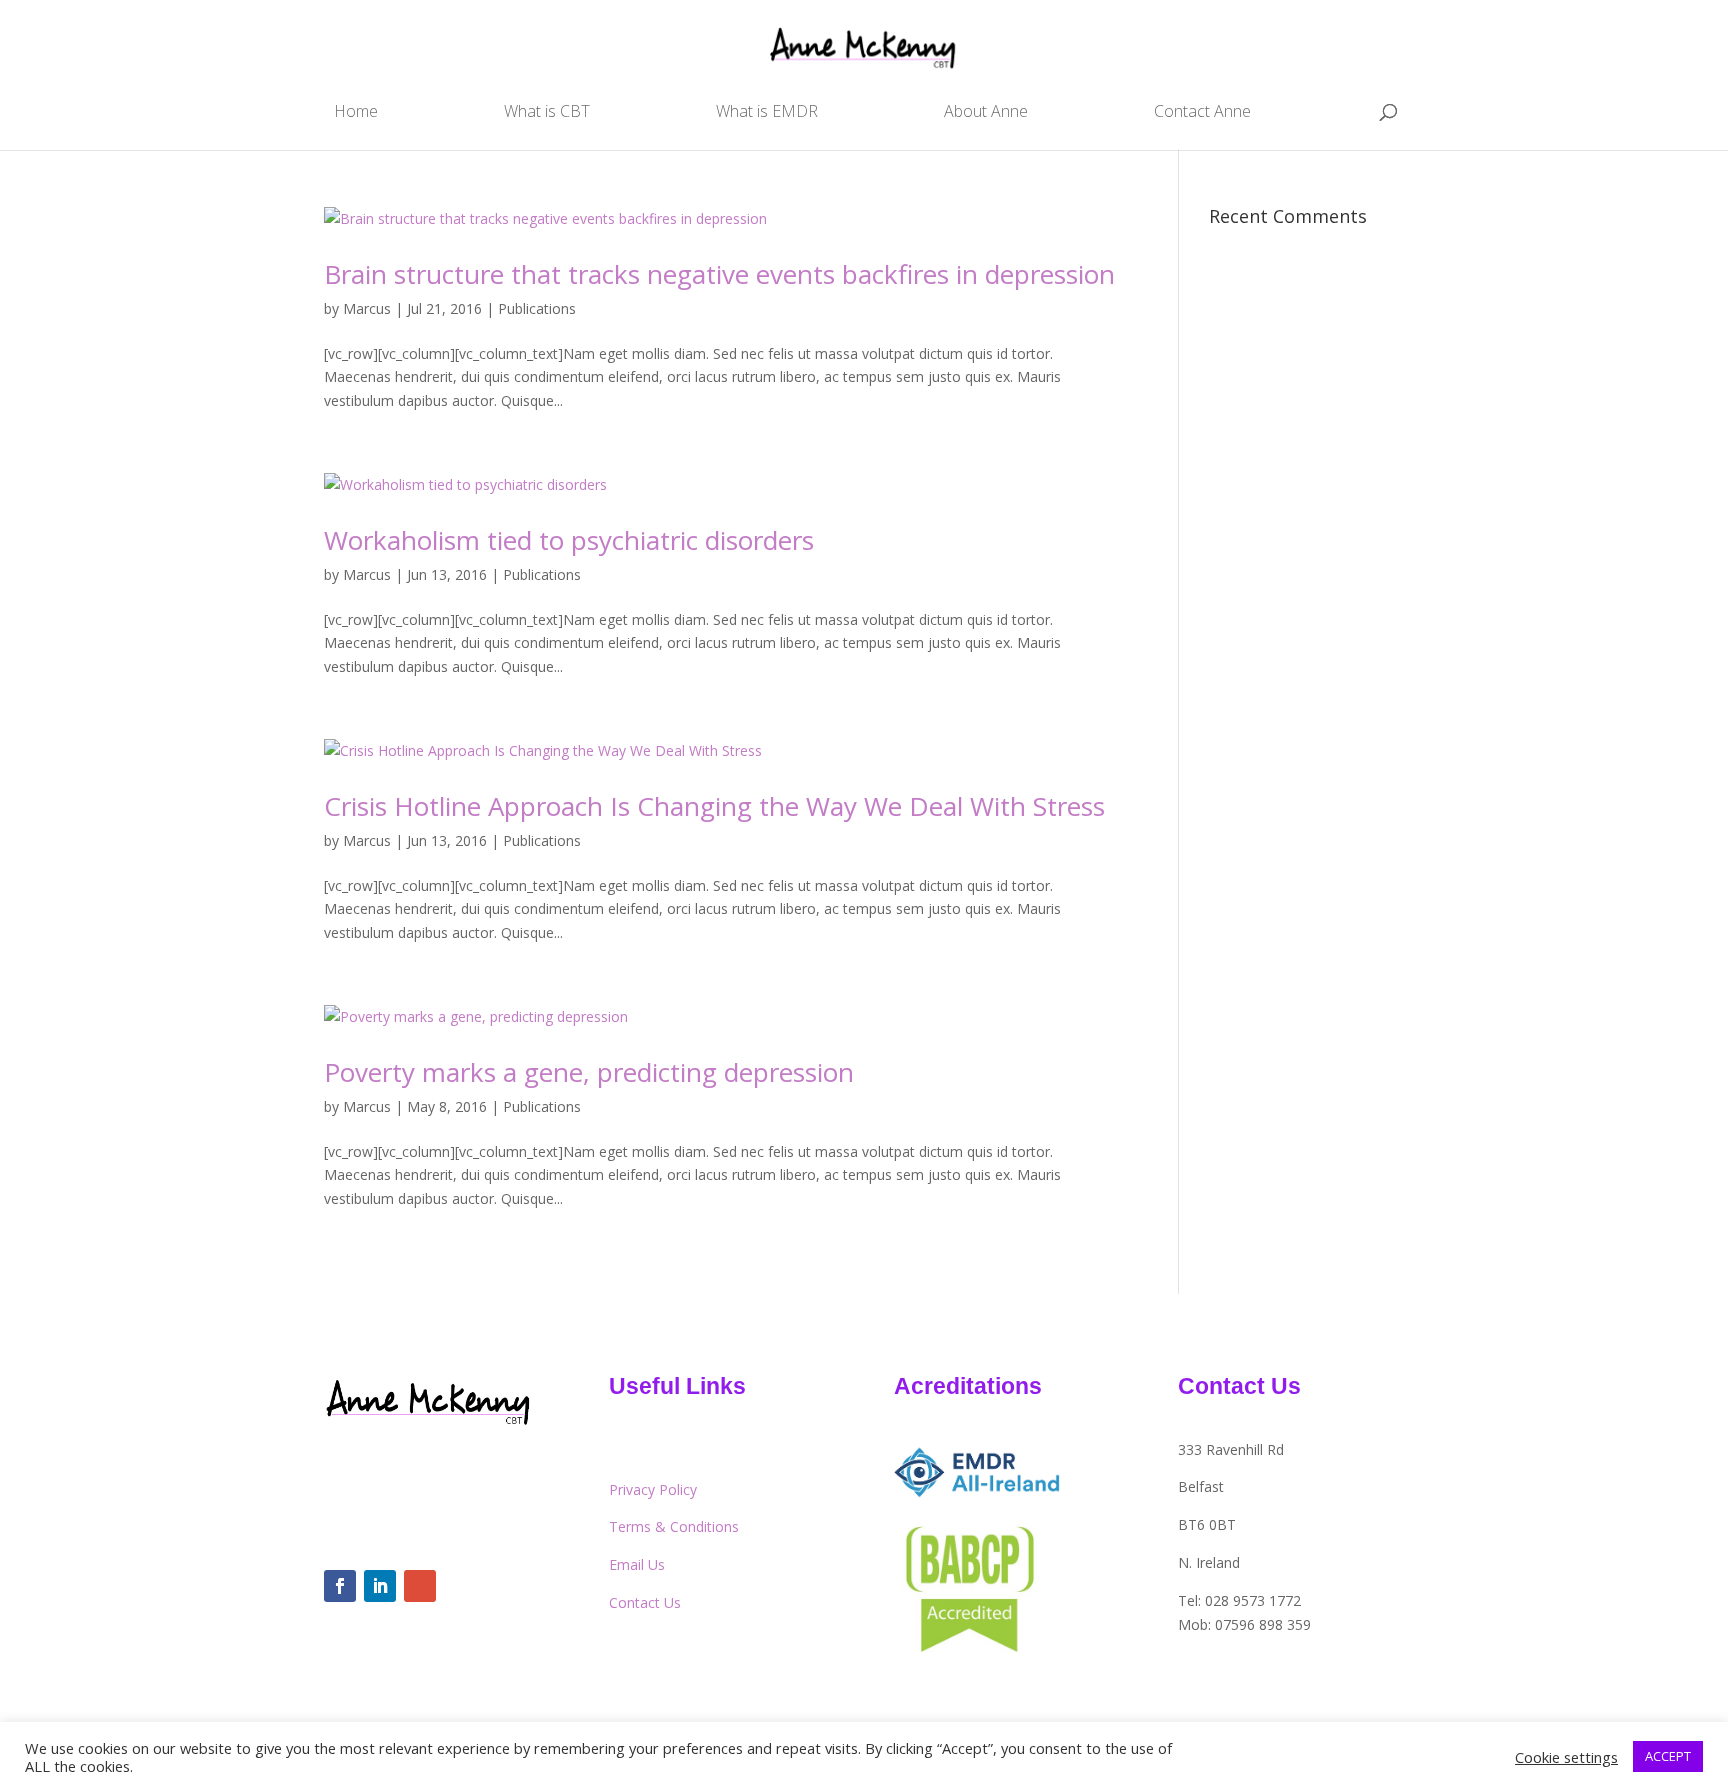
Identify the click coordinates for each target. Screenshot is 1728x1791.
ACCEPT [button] (1668, 1756)
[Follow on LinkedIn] (380, 1586)
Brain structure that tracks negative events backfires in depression (719, 274)
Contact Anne (1202, 113)
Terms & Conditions (674, 1526)
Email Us (637, 1564)
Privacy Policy (653, 1489)
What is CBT (547, 113)
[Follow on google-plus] (420, 1586)
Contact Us (645, 1602)
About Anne (986, 113)
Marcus (367, 308)
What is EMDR (767, 113)
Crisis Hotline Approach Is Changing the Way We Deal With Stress (714, 806)
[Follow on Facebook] (340, 1586)
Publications (537, 308)
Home (356, 113)
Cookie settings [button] (1566, 1757)
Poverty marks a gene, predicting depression (589, 1072)
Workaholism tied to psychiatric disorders (569, 540)
